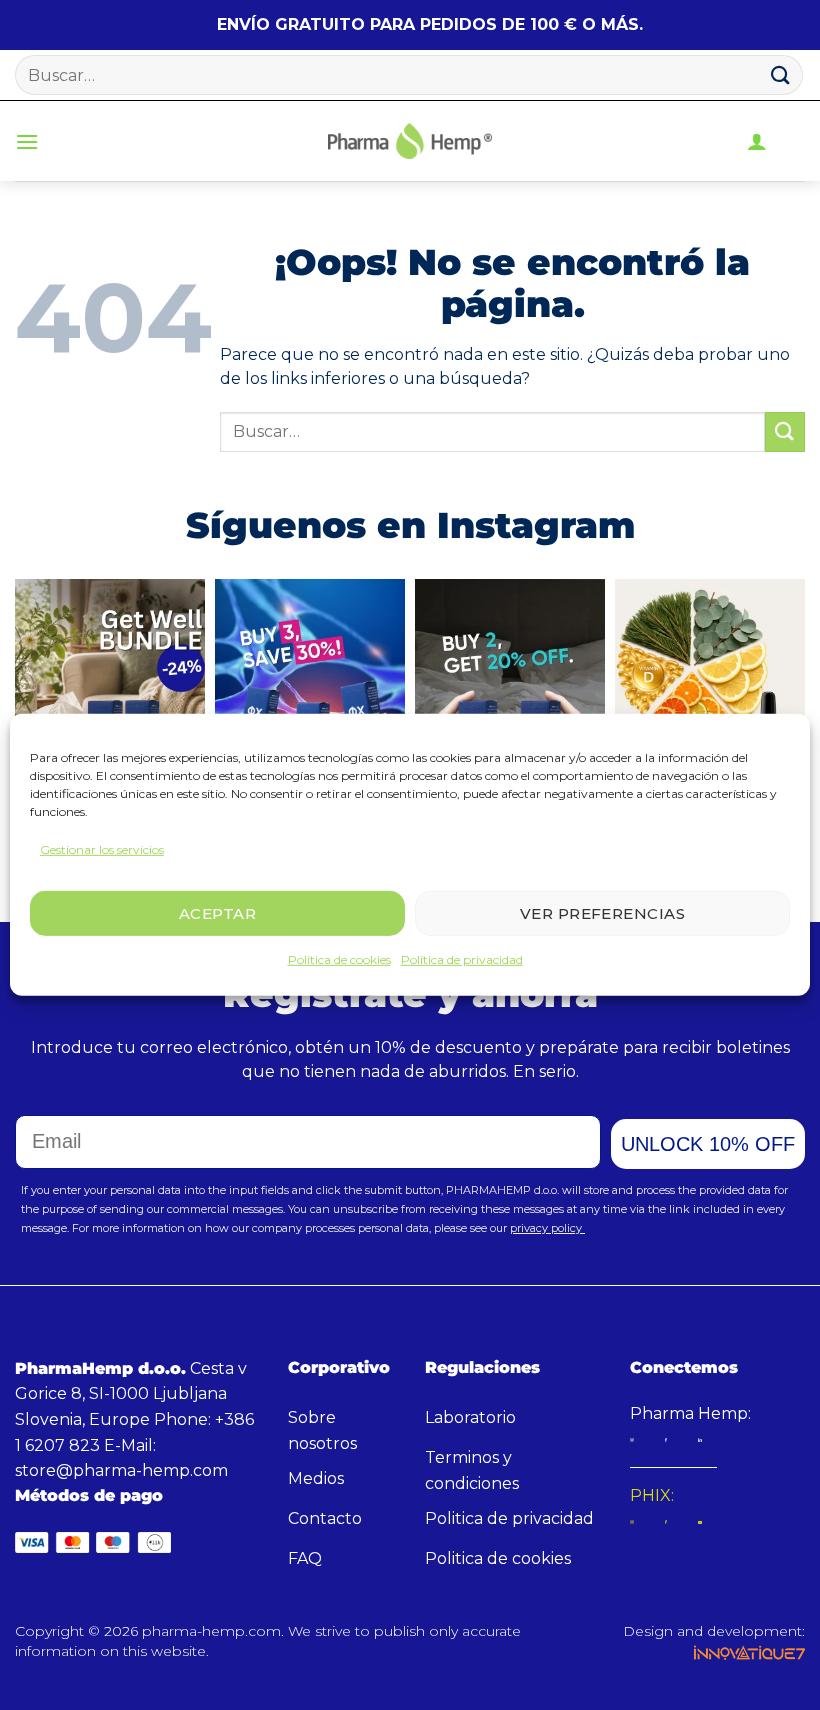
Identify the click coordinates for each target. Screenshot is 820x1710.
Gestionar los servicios (102, 849)
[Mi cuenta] (757, 141)
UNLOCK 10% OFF (708, 1144)
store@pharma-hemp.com (121, 1470)
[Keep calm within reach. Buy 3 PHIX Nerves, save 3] (310, 705)
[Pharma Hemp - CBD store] (410, 141)
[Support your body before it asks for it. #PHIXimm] (710, 705)
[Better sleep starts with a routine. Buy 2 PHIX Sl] (510, 705)
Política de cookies (339, 959)
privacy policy (547, 1228)
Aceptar (217, 913)
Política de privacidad (462, 959)
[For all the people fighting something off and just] (110, 705)
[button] (27, 141)
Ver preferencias (602, 913)
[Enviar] (781, 74)
